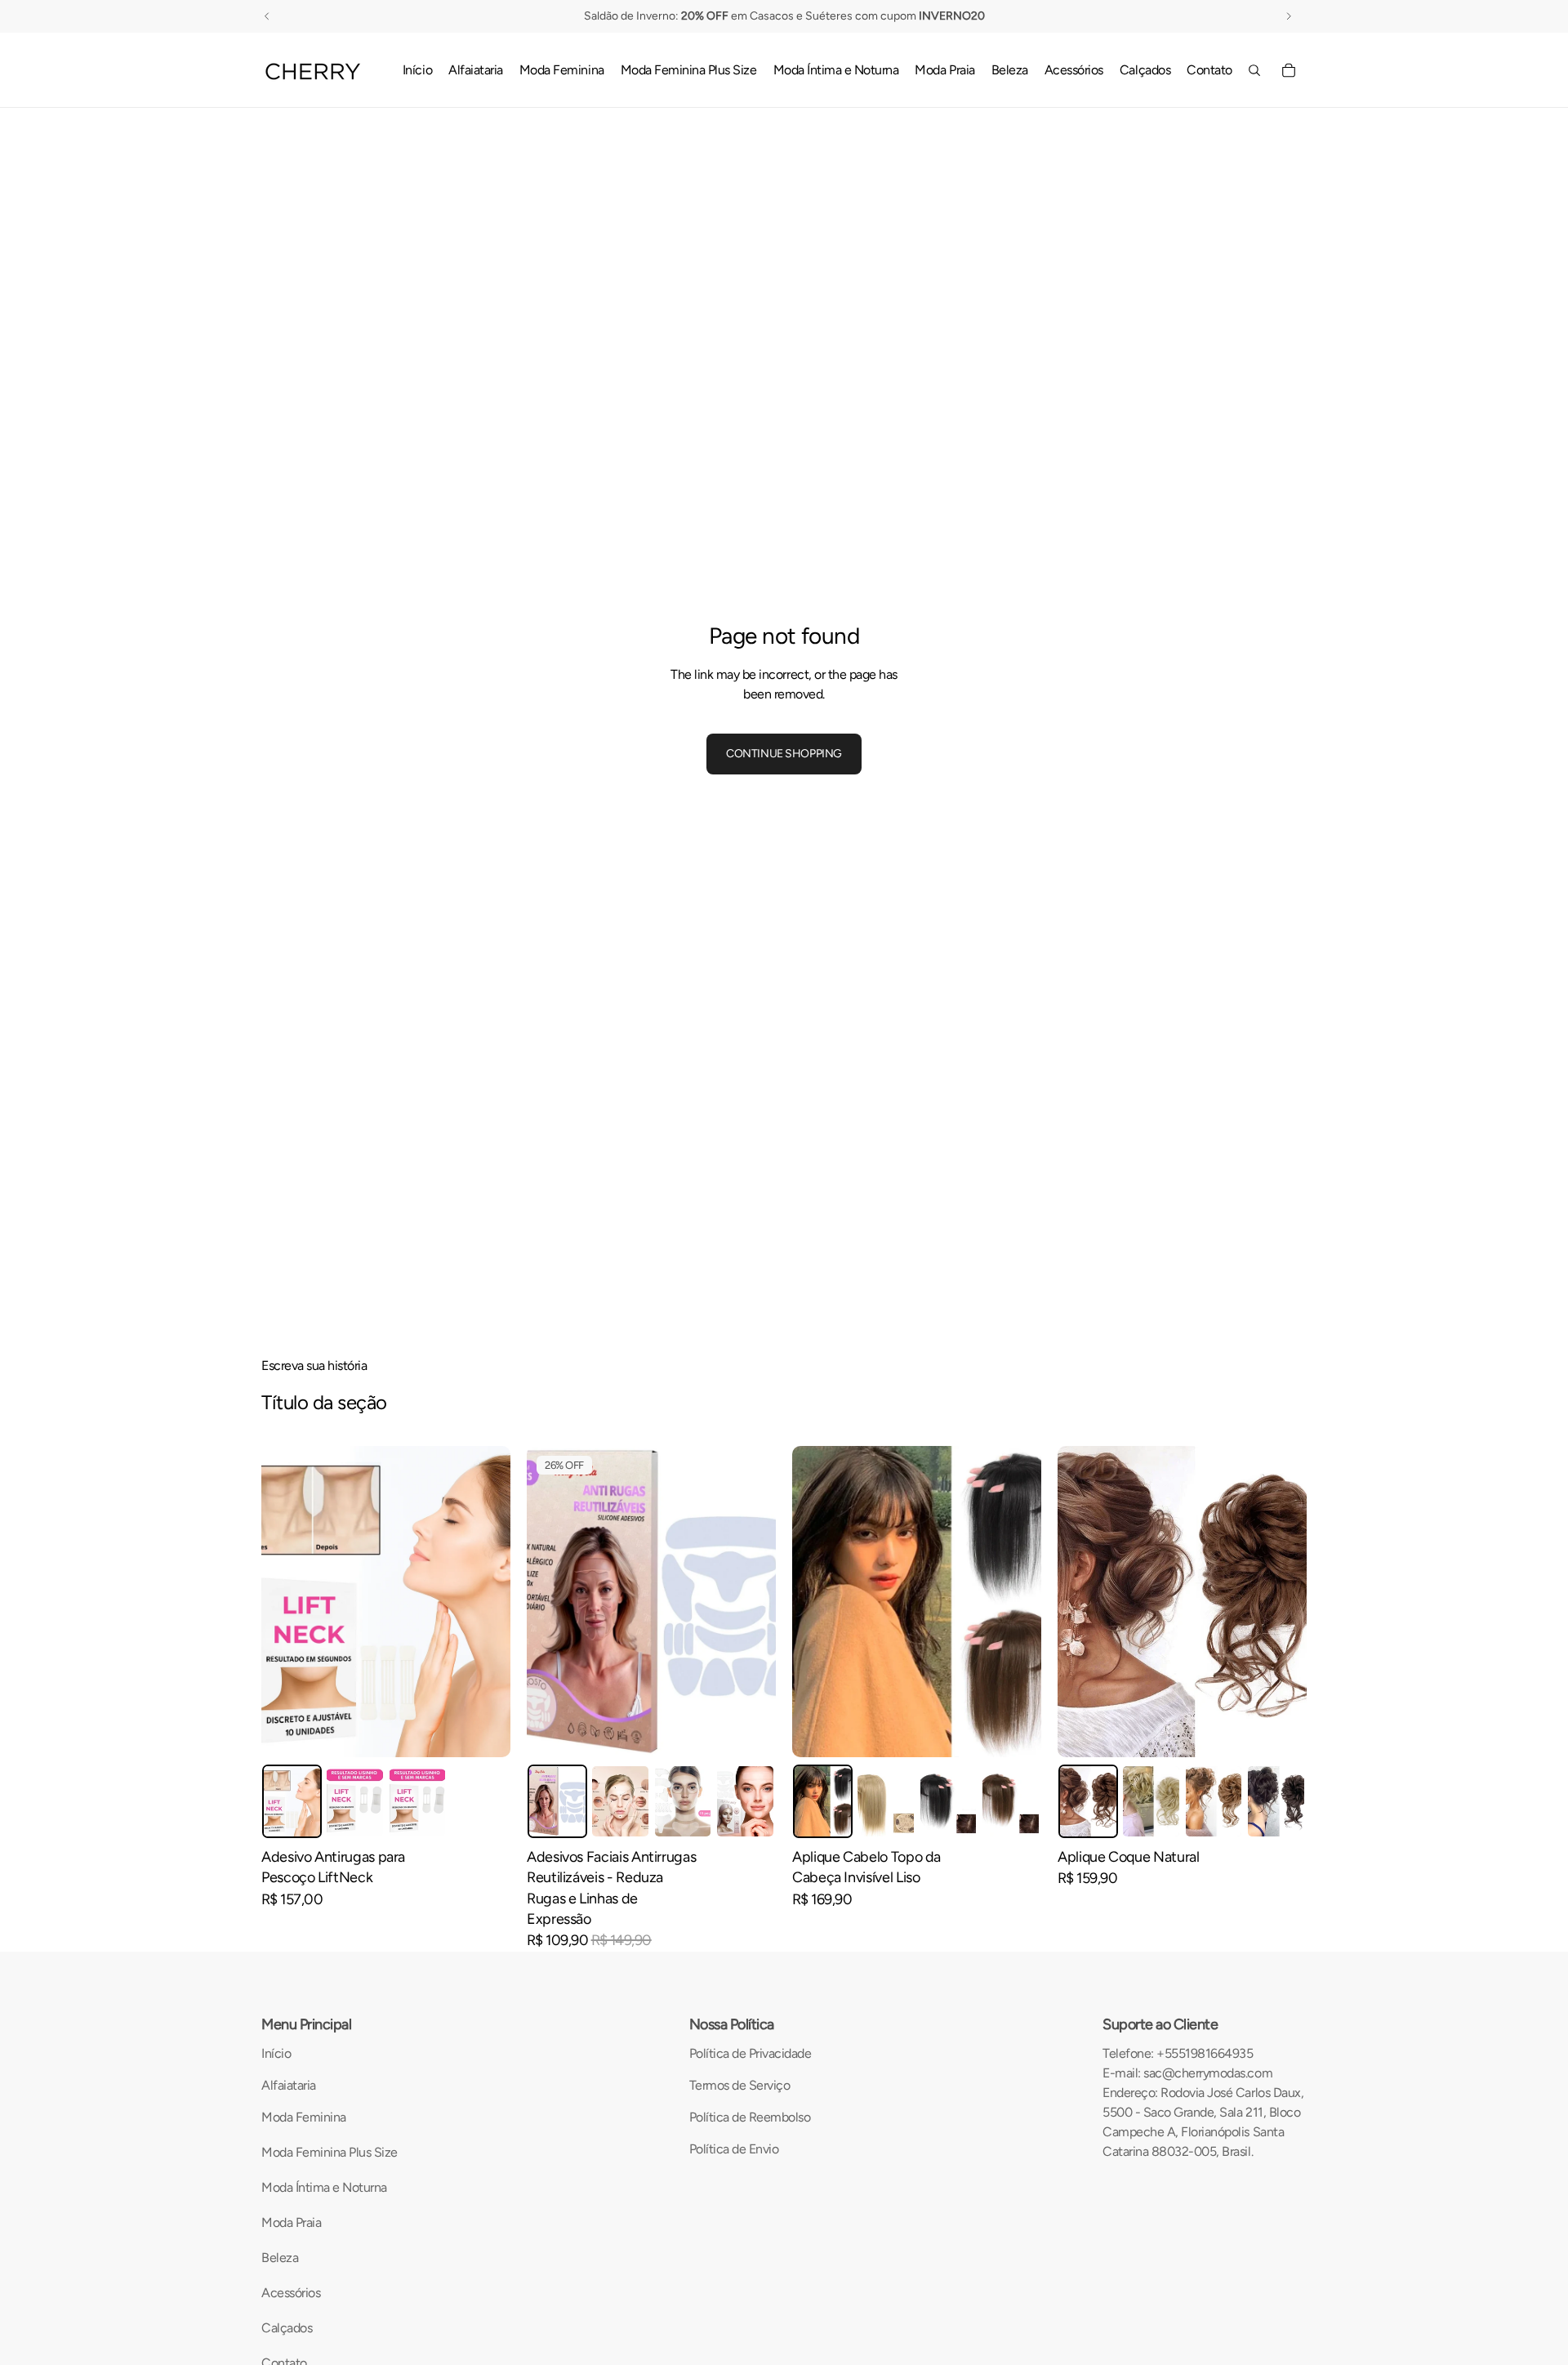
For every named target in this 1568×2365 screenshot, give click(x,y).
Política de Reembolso (750, 2117)
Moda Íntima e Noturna (324, 2187)
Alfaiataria (289, 2085)
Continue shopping (784, 754)
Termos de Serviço (740, 2085)
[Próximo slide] (486, 1602)
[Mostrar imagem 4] (745, 1801)
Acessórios (291, 2293)
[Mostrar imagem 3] (418, 1801)
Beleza (280, 2258)
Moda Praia (291, 2222)
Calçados (287, 2328)
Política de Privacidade (751, 2053)
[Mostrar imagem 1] (292, 1801)
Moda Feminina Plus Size (330, 2152)
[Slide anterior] (286, 1602)
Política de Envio (734, 2149)
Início (276, 2053)
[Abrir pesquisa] (1254, 70)
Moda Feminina (304, 2117)
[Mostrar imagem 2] (355, 1801)
